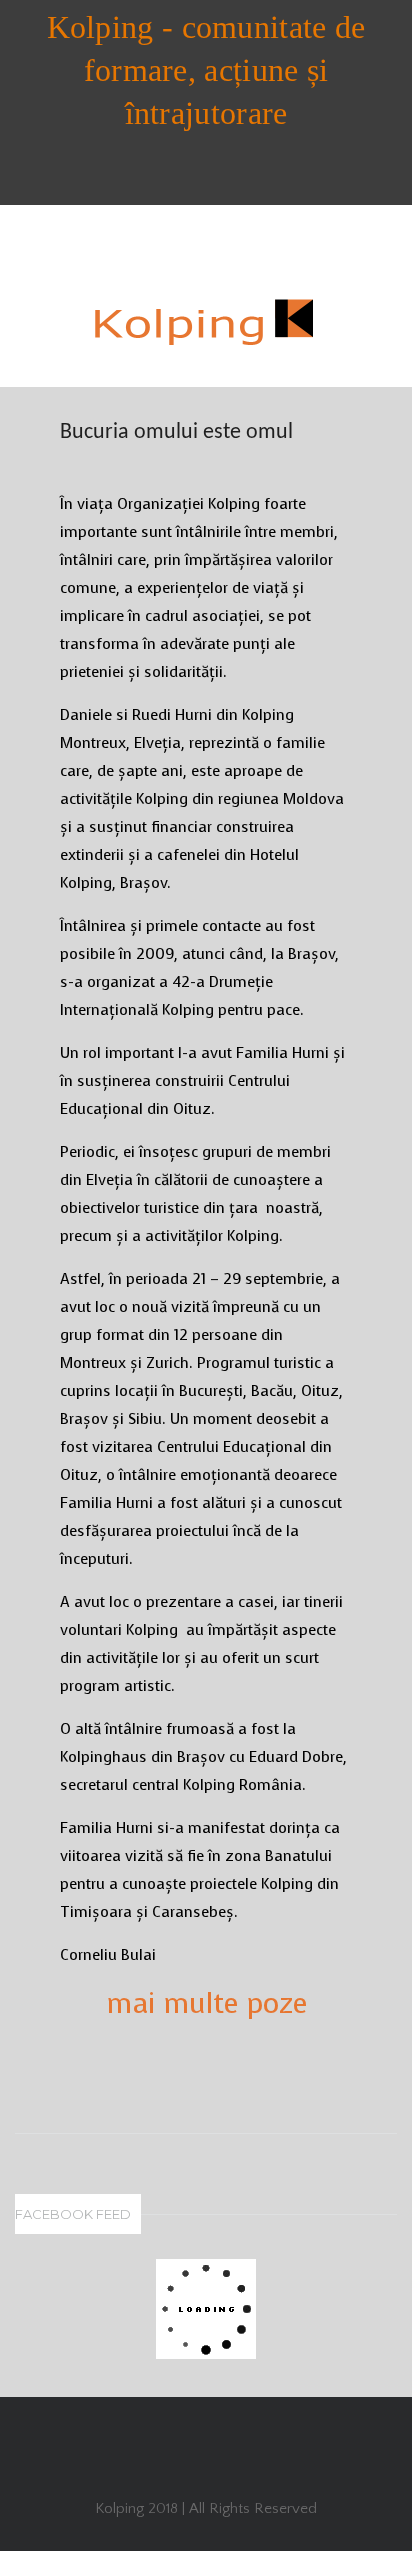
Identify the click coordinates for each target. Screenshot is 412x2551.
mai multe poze (206, 2003)
